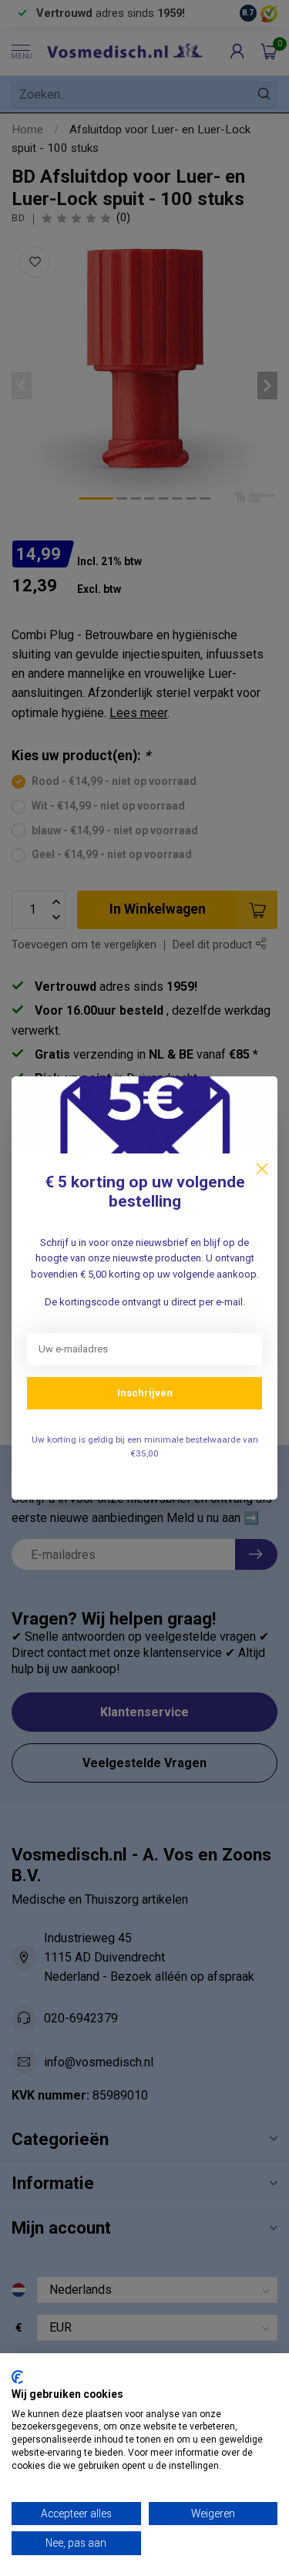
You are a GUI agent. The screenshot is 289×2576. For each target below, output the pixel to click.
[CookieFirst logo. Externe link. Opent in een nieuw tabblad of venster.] (17, 2377)
